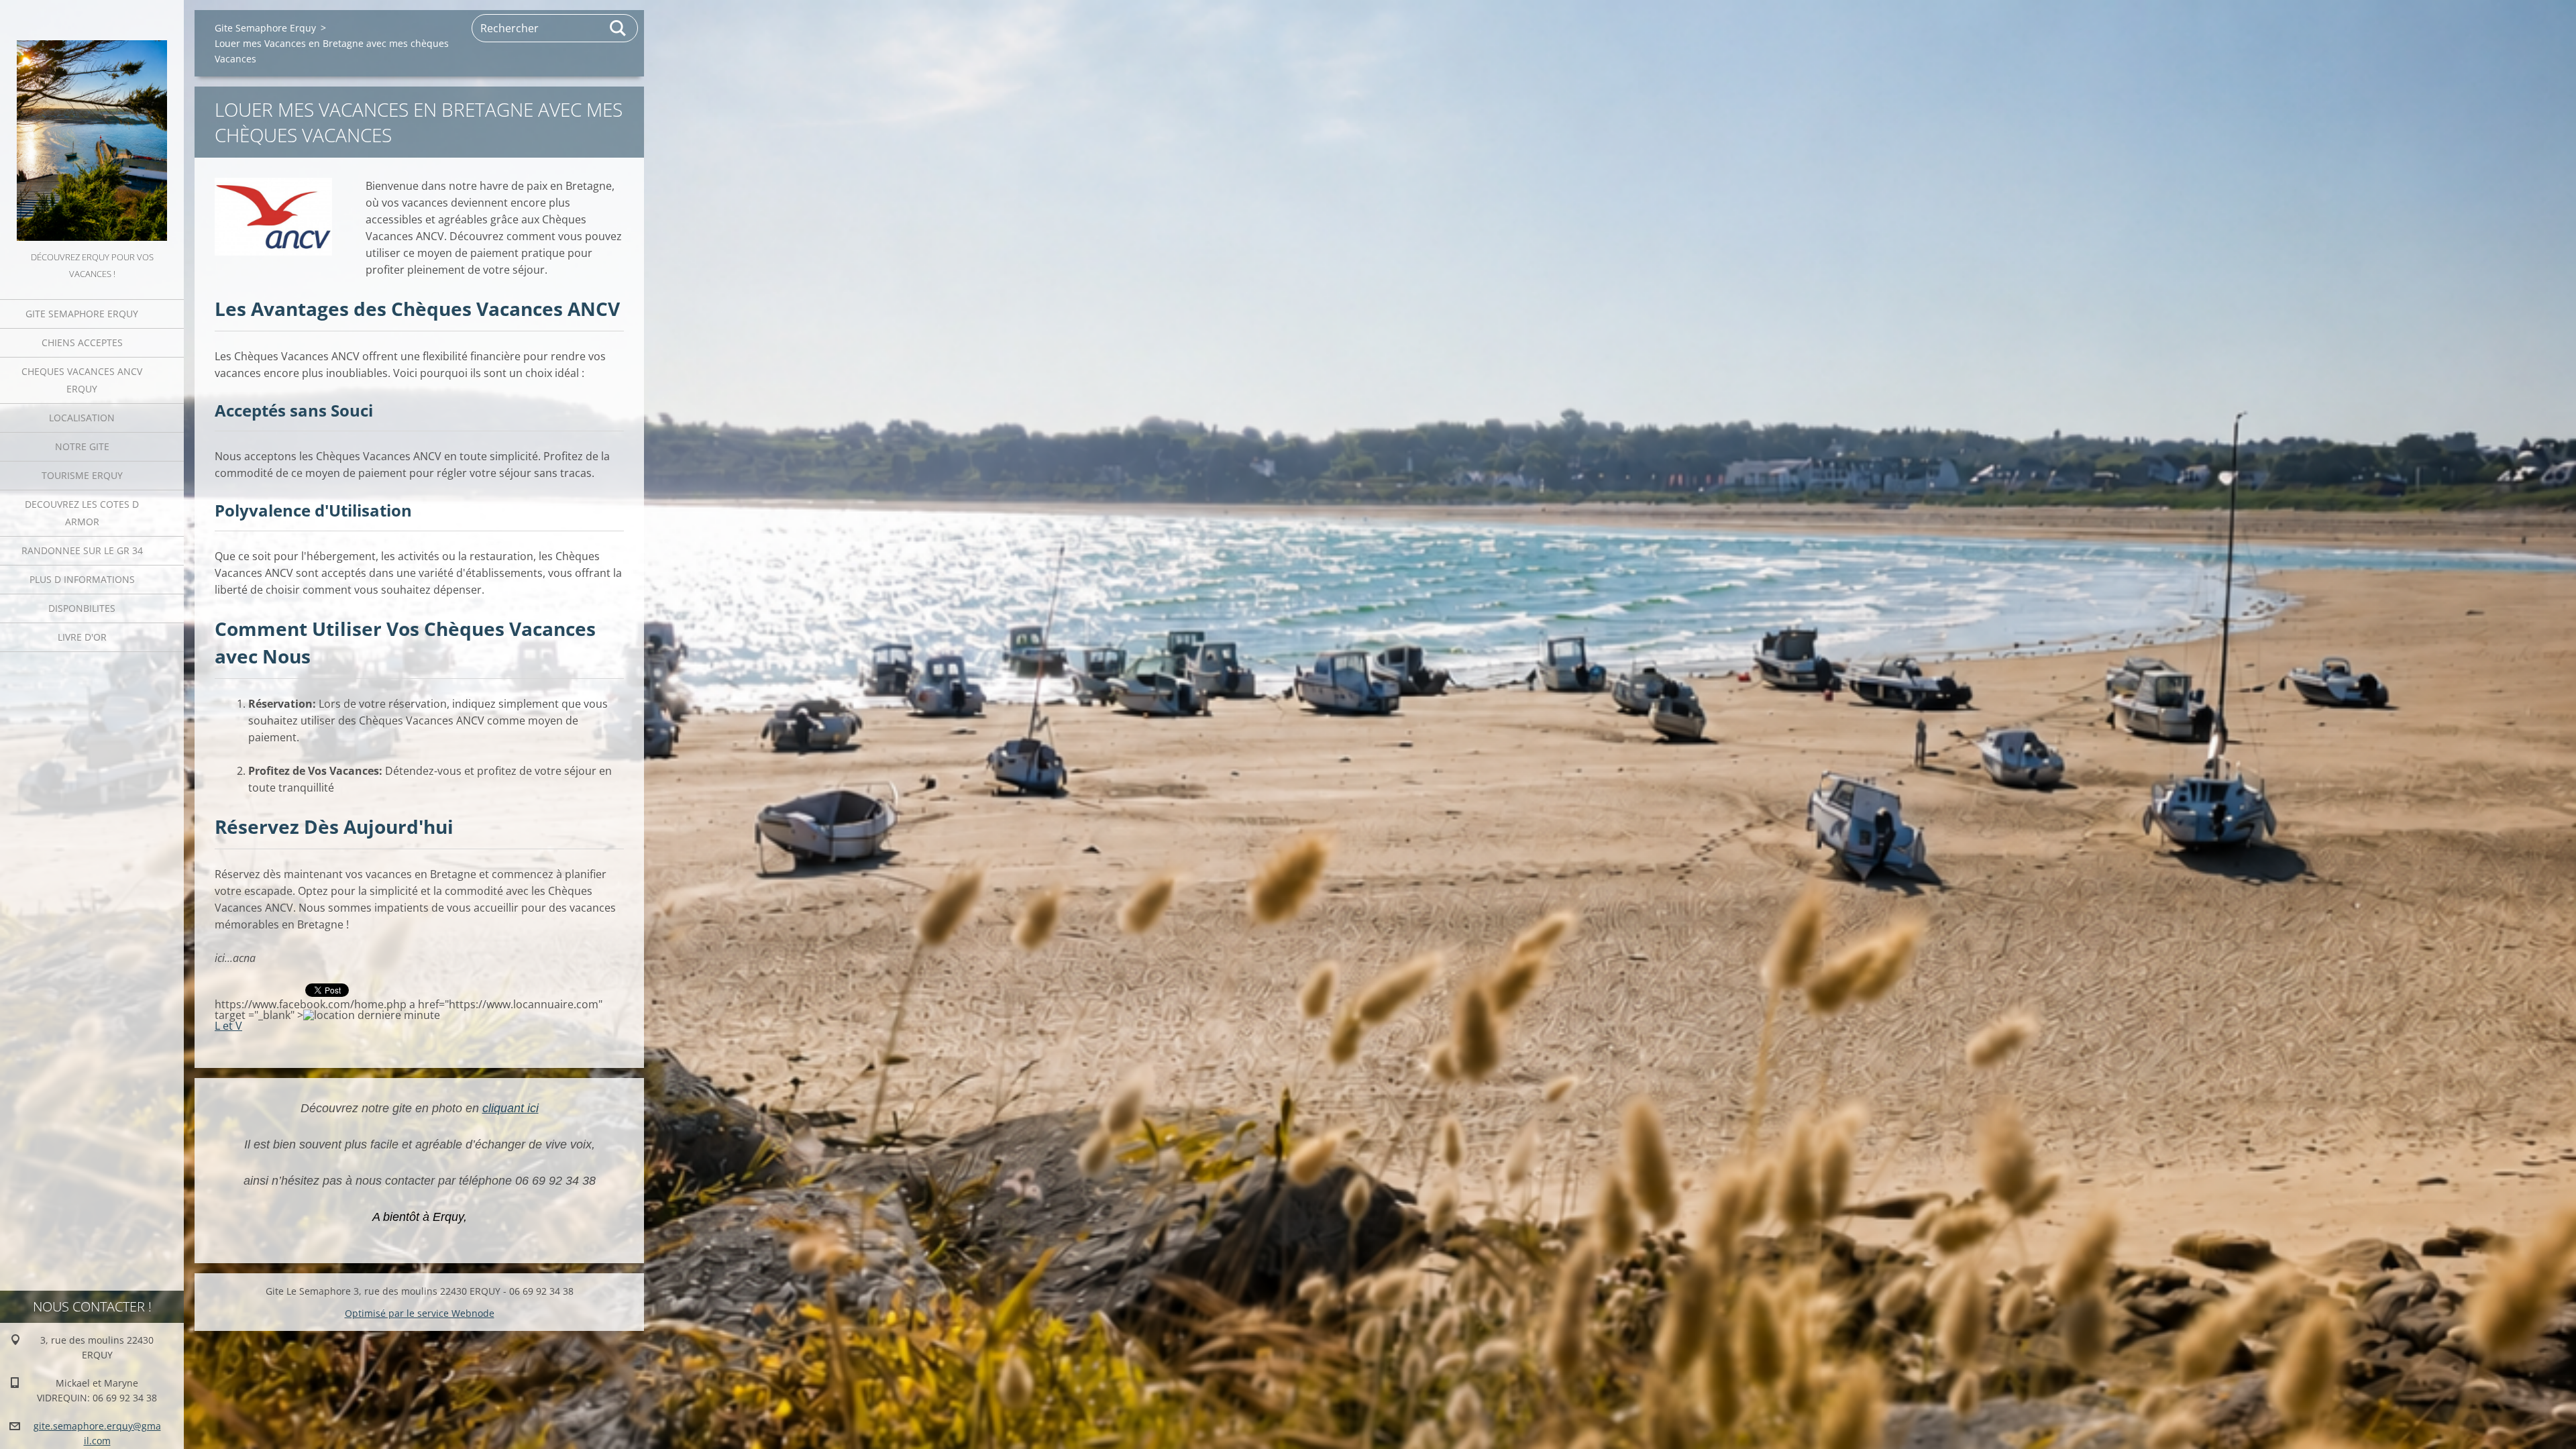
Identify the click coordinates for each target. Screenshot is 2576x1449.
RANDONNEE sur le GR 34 (82, 550)
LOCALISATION (82, 418)
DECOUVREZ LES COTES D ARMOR (82, 513)
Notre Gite (82, 446)
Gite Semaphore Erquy (82, 314)
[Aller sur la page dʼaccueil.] (92, 124)
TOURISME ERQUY (82, 475)
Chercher (619, 28)
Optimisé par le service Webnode (420, 1313)
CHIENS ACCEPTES (82, 342)
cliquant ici (511, 1108)
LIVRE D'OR (82, 637)
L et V (228, 1026)
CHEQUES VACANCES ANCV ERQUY (82, 380)
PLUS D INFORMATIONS (82, 579)
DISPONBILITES (82, 608)
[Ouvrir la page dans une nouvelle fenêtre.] (273, 217)
